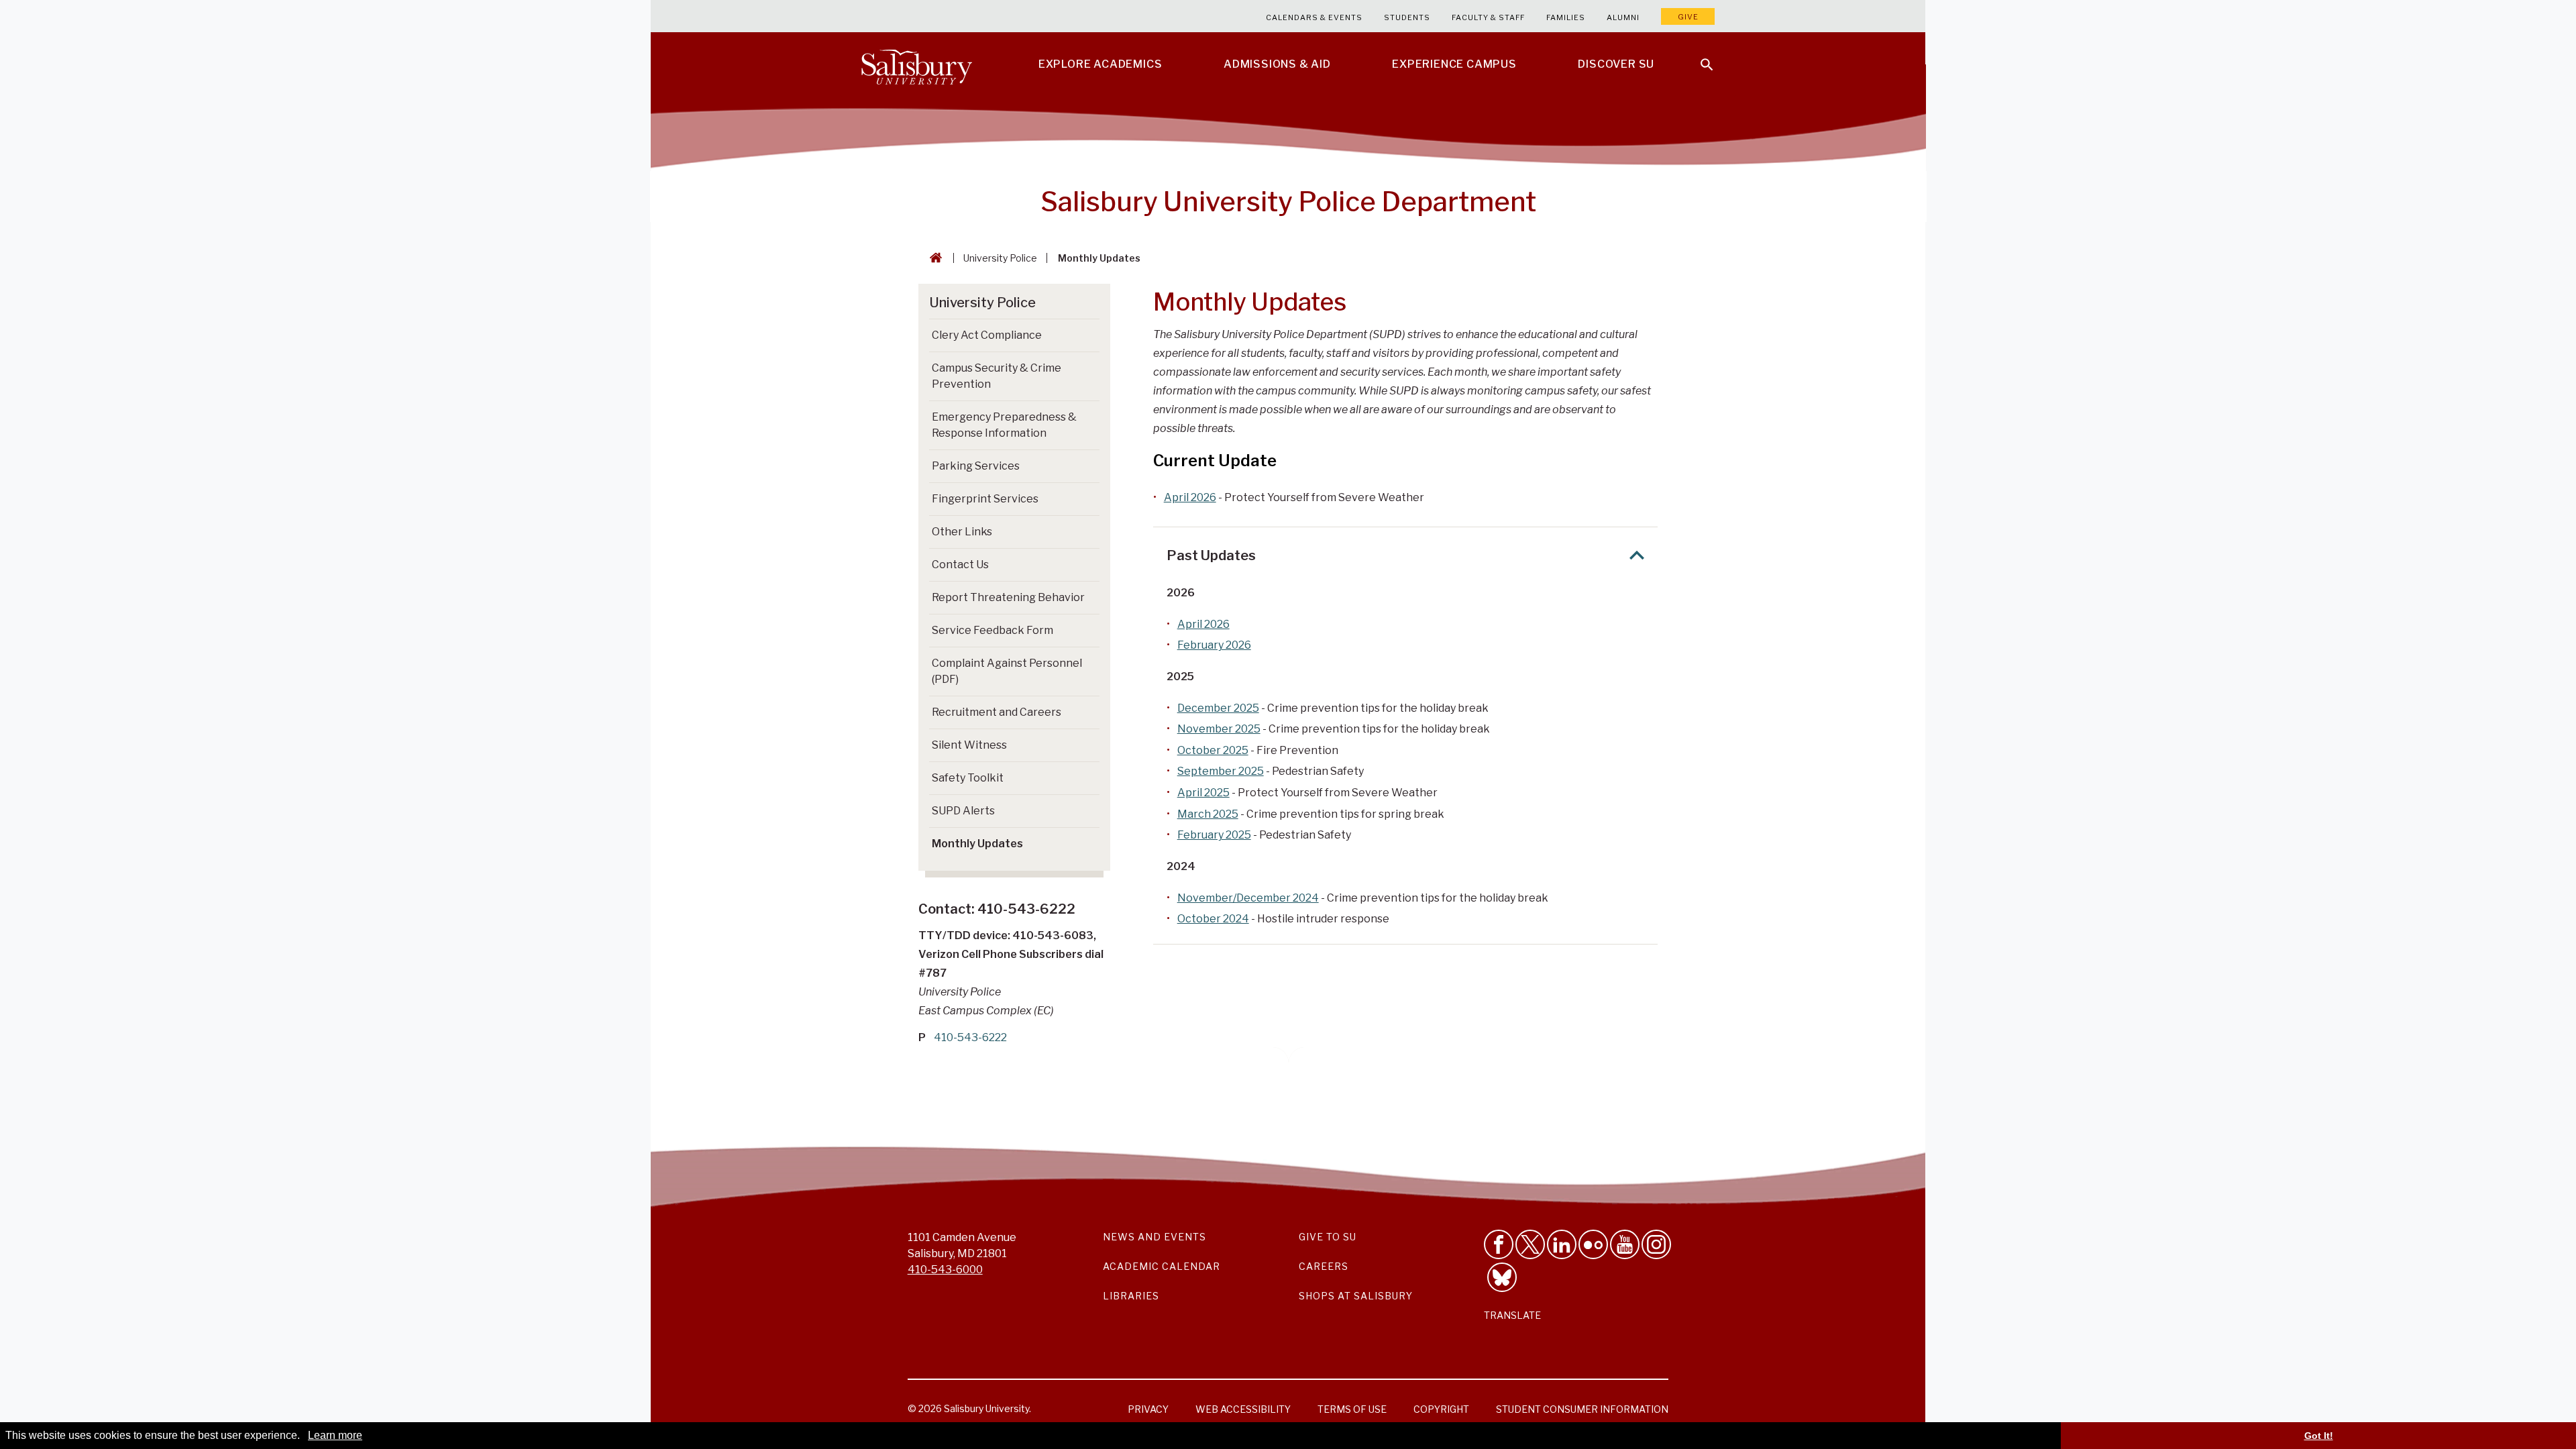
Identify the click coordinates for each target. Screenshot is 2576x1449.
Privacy (1148, 1409)
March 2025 (1208, 814)
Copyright (1441, 1409)
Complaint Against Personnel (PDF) (1007, 671)
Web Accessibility (1243, 1409)
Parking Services (976, 466)
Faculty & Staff (1488, 17)
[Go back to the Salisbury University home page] (933, 258)
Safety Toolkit (968, 778)
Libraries (1131, 1296)
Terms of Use (1352, 1409)
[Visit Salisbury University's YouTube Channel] (1625, 1244)
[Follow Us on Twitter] (1530, 1244)
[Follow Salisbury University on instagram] (1656, 1244)
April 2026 (1190, 497)
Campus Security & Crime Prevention (997, 376)
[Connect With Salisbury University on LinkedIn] (1562, 1244)
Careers (1324, 1266)
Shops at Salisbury (1356, 1296)
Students (1407, 17)
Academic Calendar (1162, 1266)
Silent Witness (969, 745)
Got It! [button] (2319, 1436)
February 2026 (1214, 645)
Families (1566, 17)
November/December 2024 (1248, 898)
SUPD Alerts (963, 811)
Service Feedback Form (992, 630)
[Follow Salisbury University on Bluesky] (1502, 1277)
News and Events (1155, 1237)
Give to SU (1328, 1237)
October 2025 (1213, 750)
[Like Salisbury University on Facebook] (1499, 1244)
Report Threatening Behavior (1008, 597)
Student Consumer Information (1582, 1409)
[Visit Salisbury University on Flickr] (1593, 1244)
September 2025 (1221, 771)
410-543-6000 (945, 1270)
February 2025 (1214, 835)
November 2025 (1219, 729)
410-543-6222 (970, 1037)
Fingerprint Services (985, 499)
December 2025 (1218, 708)
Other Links (962, 532)
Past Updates (1211, 555)
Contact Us (960, 565)
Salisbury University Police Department (1288, 202)
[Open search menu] (1699, 56)
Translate (1512, 1315)
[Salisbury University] (916, 64)
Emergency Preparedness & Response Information (1004, 425)
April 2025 (1203, 793)
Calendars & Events (1314, 17)
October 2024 (1213, 919)
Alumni (1623, 17)
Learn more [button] (335, 1435)
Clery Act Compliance (987, 335)
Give (1688, 17)
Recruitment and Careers (997, 712)
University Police (1000, 258)
